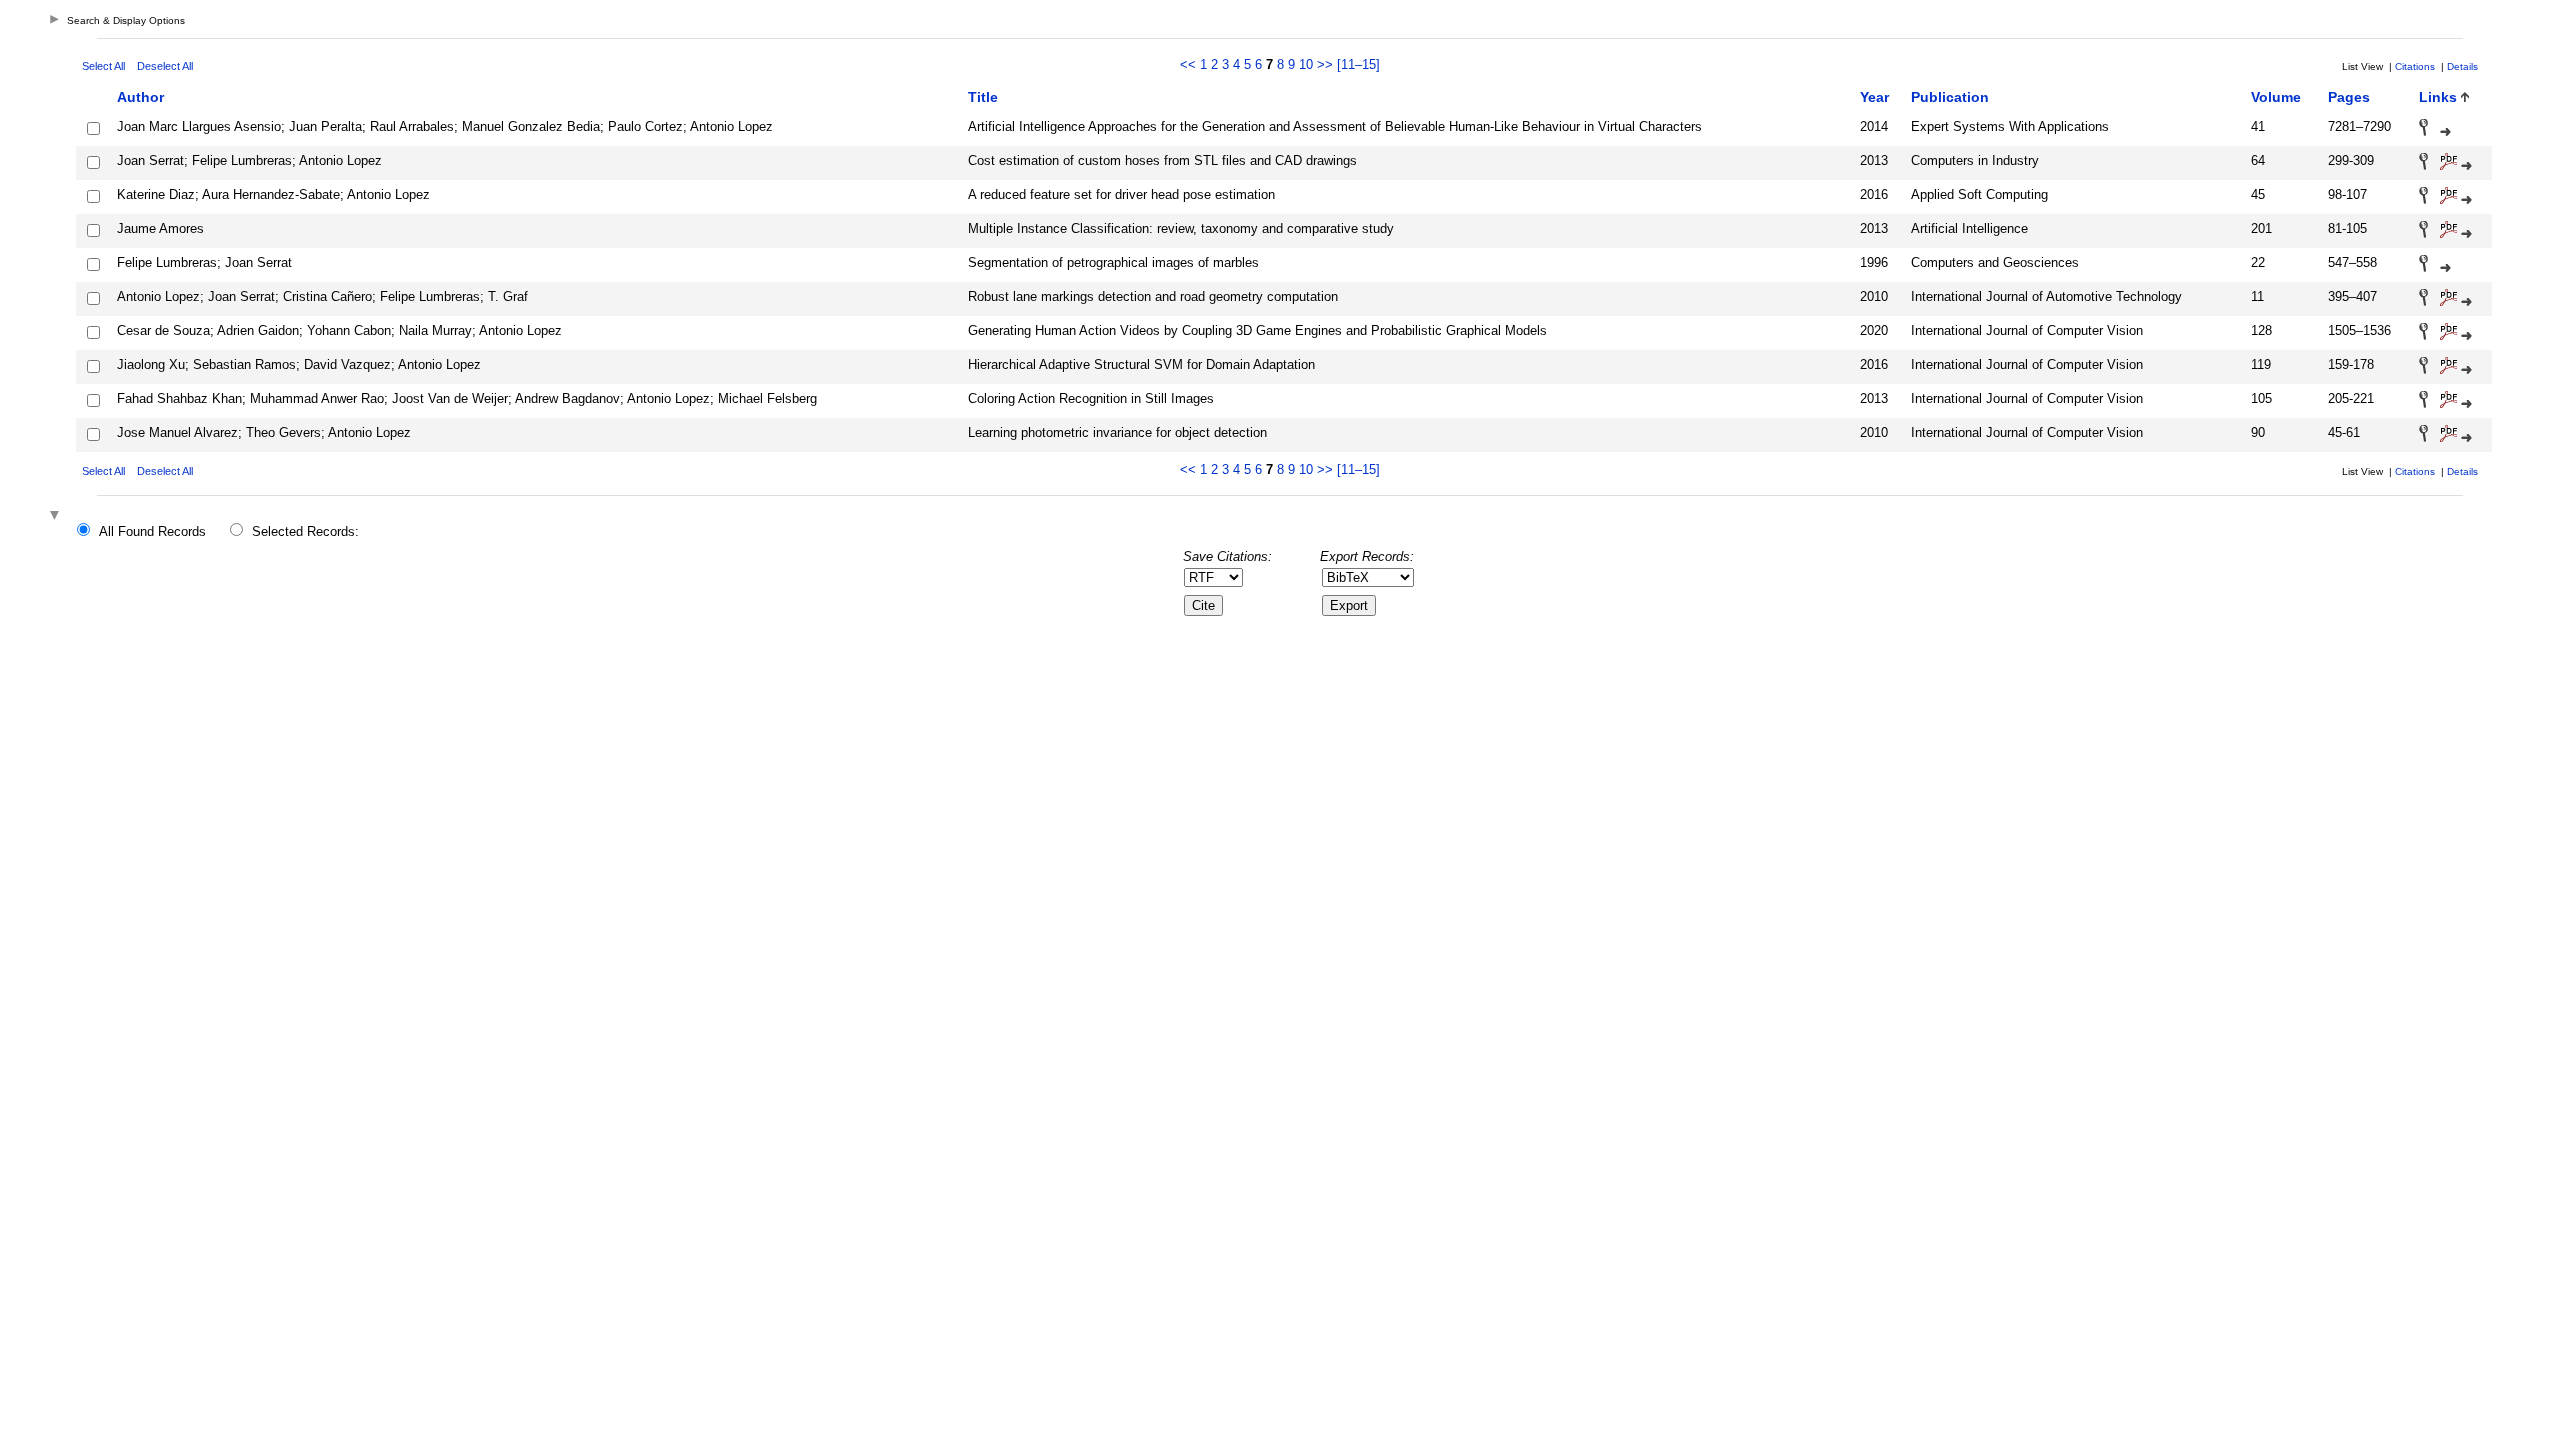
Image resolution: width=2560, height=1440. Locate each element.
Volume (2276, 97)
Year (1874, 97)
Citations (2415, 66)
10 (1306, 64)
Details (2462, 66)
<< (1188, 64)
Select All (103, 66)
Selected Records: (305, 531)
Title (983, 97)
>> (1325, 64)
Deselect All (165, 66)
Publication (1950, 97)
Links (2438, 97)
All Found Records (152, 531)
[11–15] (1358, 64)
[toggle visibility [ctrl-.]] (57, 516)
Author (140, 97)
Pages (2349, 97)
